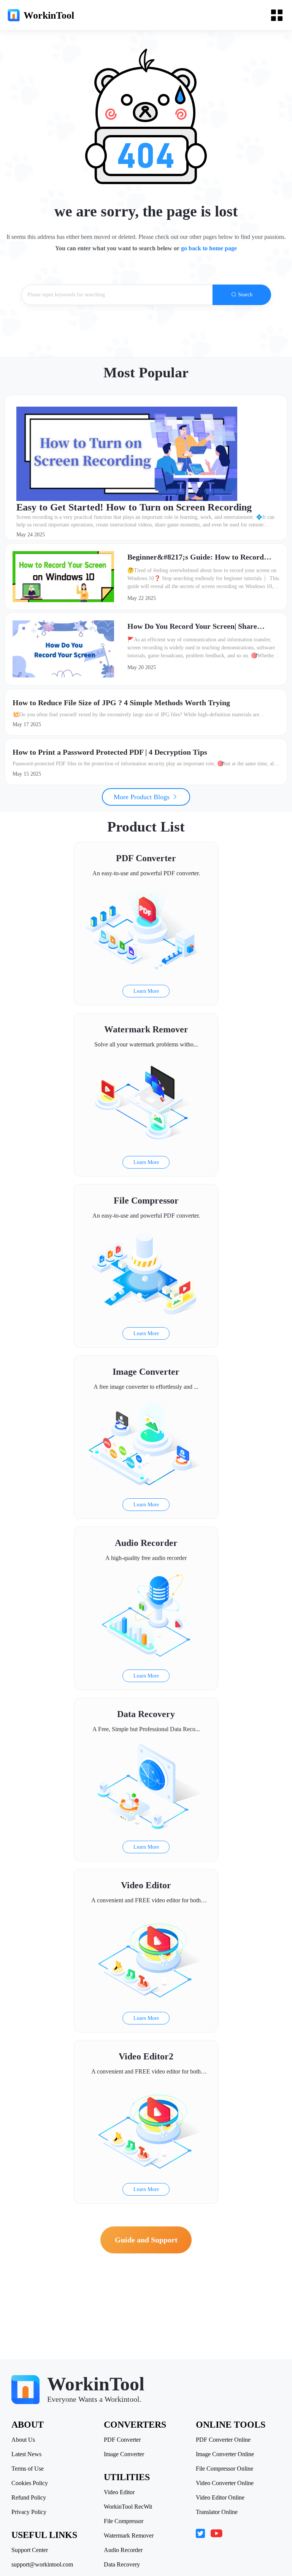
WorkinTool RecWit (128, 2507)
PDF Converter (122, 2440)
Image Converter (124, 2454)
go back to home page (209, 248)
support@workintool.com (42, 2565)
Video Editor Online (220, 2498)
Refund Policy (29, 2498)
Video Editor (119, 2492)
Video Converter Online (225, 2483)
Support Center (30, 2550)
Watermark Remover (129, 2536)
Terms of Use (28, 2469)
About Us (23, 2440)
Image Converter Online (225, 2454)
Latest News (26, 2454)
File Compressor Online (225, 2469)
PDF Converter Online (223, 2440)
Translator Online (217, 2512)
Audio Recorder (123, 2550)
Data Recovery (122, 2565)
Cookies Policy (30, 2483)
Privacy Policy (29, 2512)
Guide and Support (146, 2240)
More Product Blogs (143, 797)
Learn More (146, 991)
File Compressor (124, 2521)
